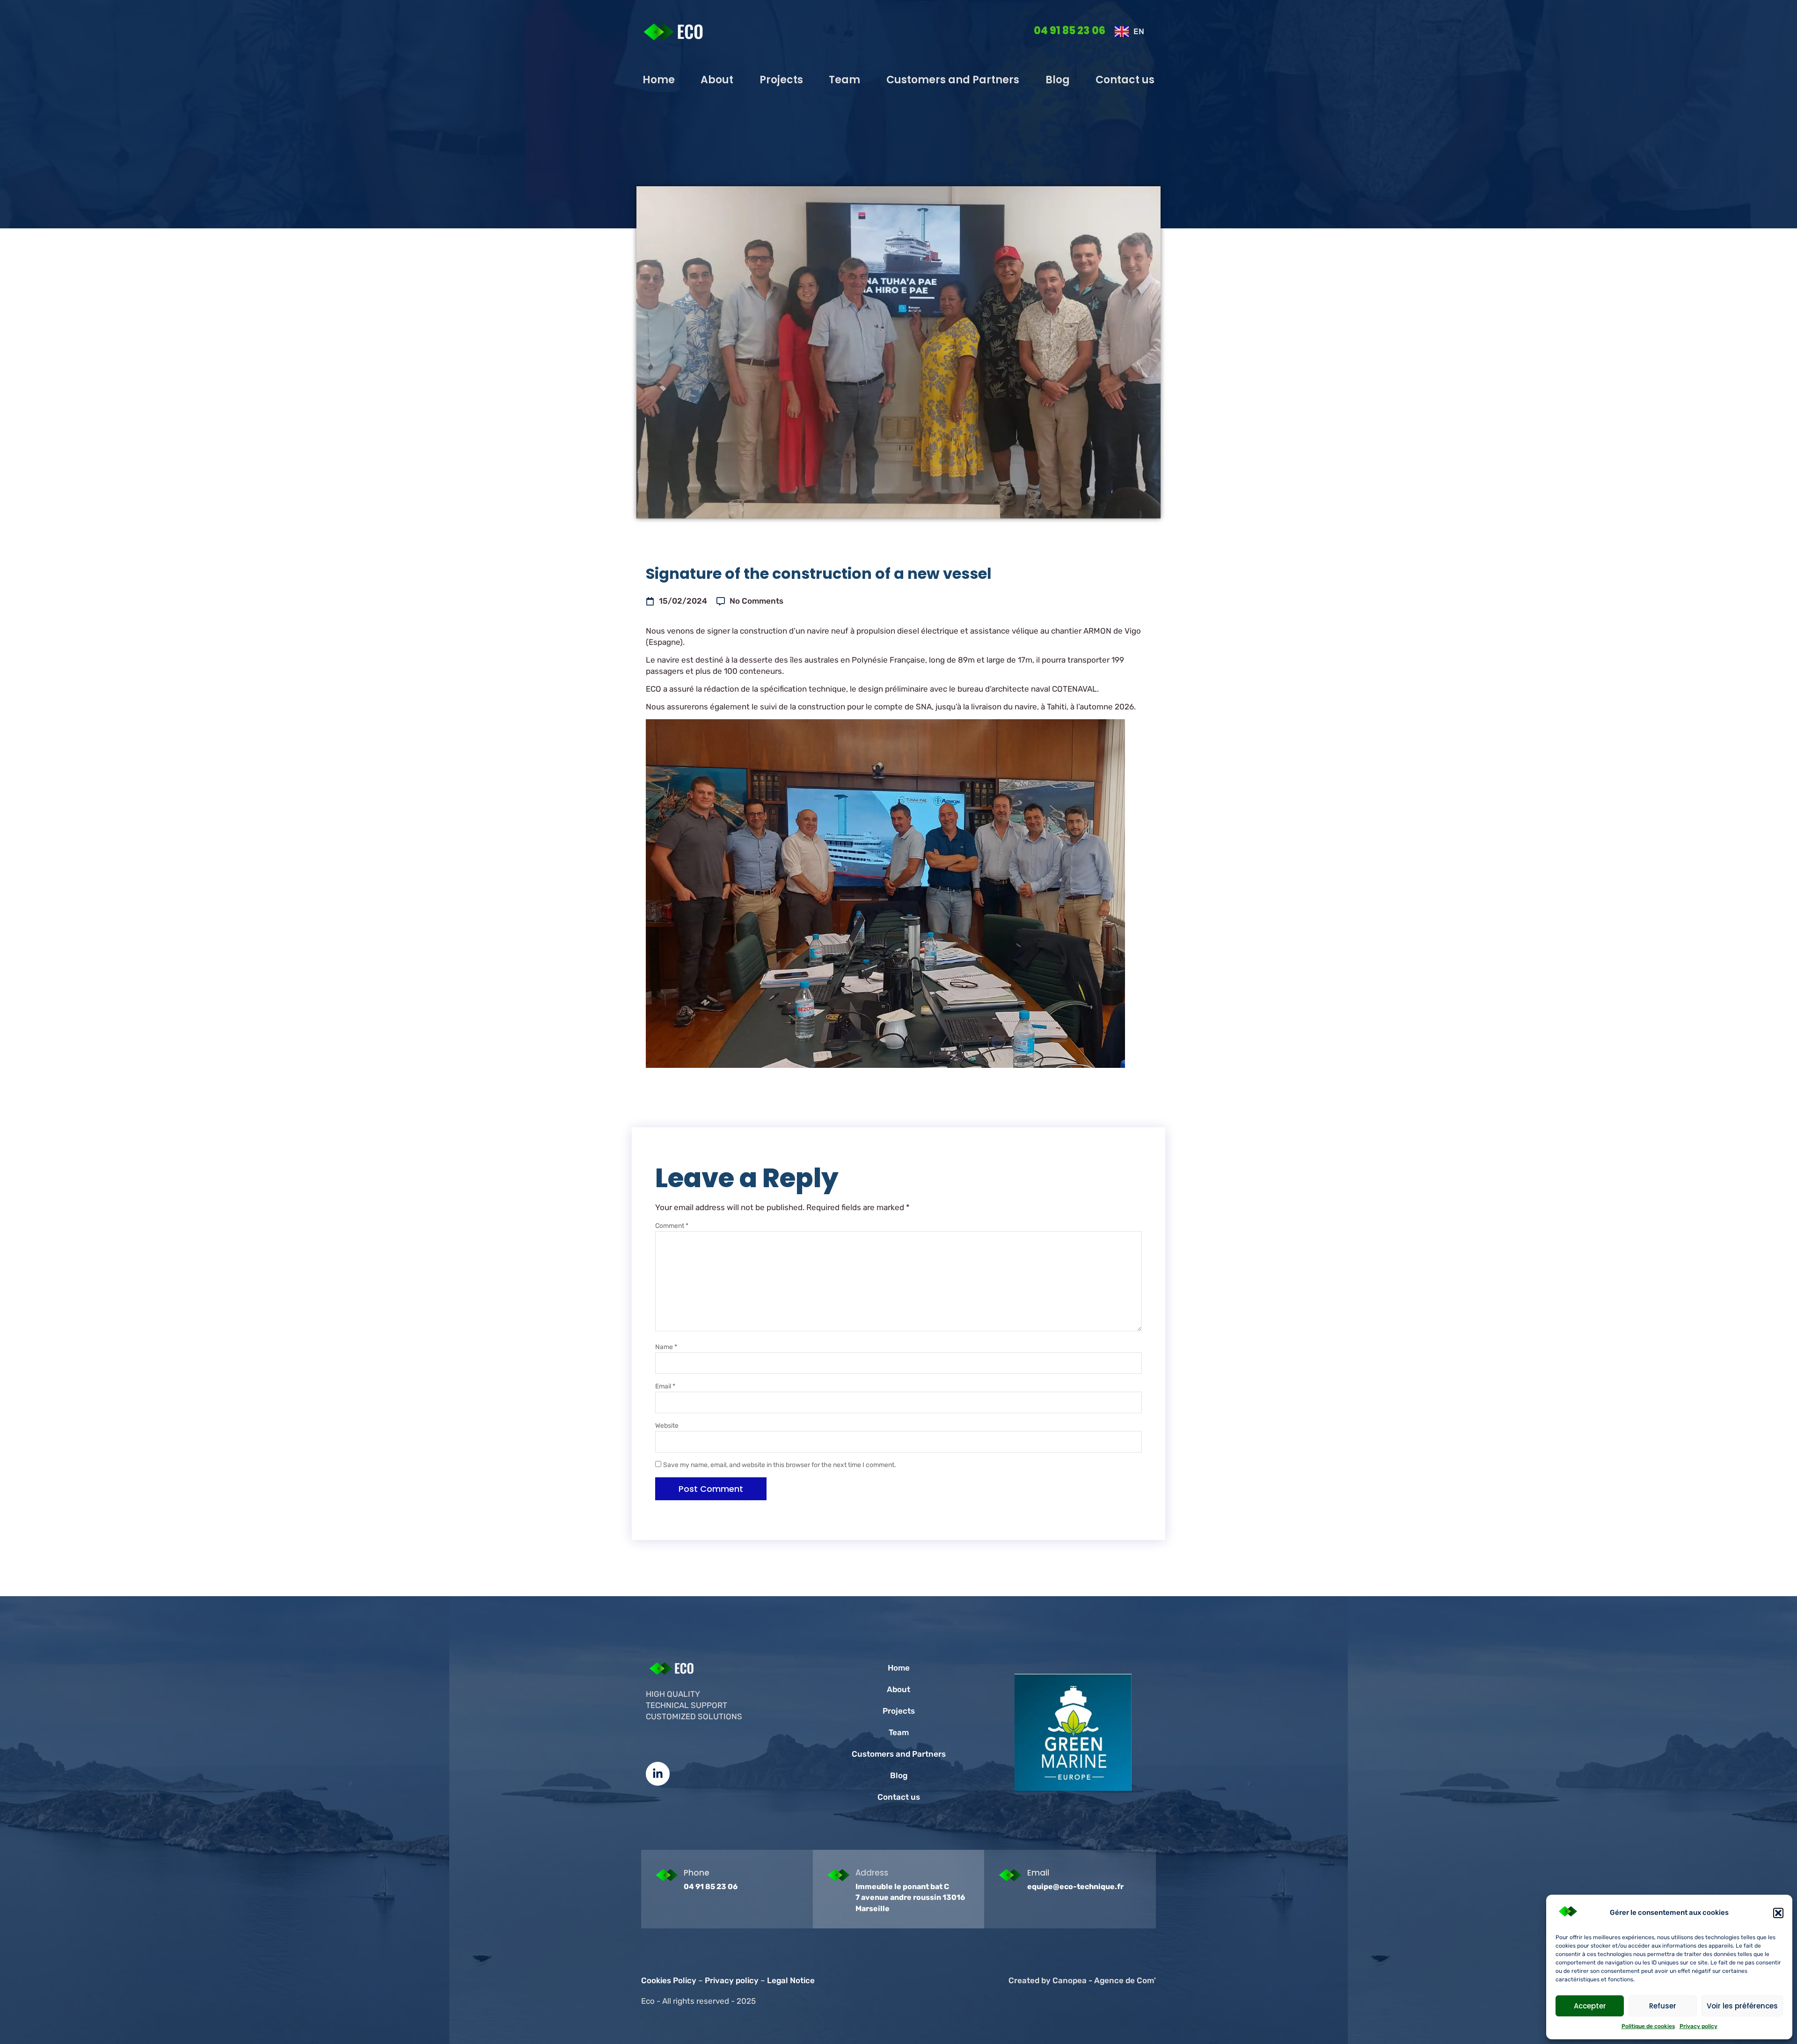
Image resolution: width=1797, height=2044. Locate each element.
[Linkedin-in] (658, 1774)
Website (667, 1426)
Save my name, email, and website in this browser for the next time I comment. (780, 1465)
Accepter (1590, 2006)
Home (659, 80)
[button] (1778, 1913)
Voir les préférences (1742, 2006)
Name (666, 1347)
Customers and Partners (953, 80)
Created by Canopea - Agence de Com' (1082, 1980)
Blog (1058, 80)
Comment (672, 1226)
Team (844, 80)
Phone (697, 1873)
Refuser (1663, 2006)
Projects (781, 80)
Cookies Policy (669, 1980)
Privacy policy (1698, 2026)
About (717, 80)
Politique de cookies (1648, 2026)
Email (665, 1386)
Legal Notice (791, 1980)
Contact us (1125, 80)
